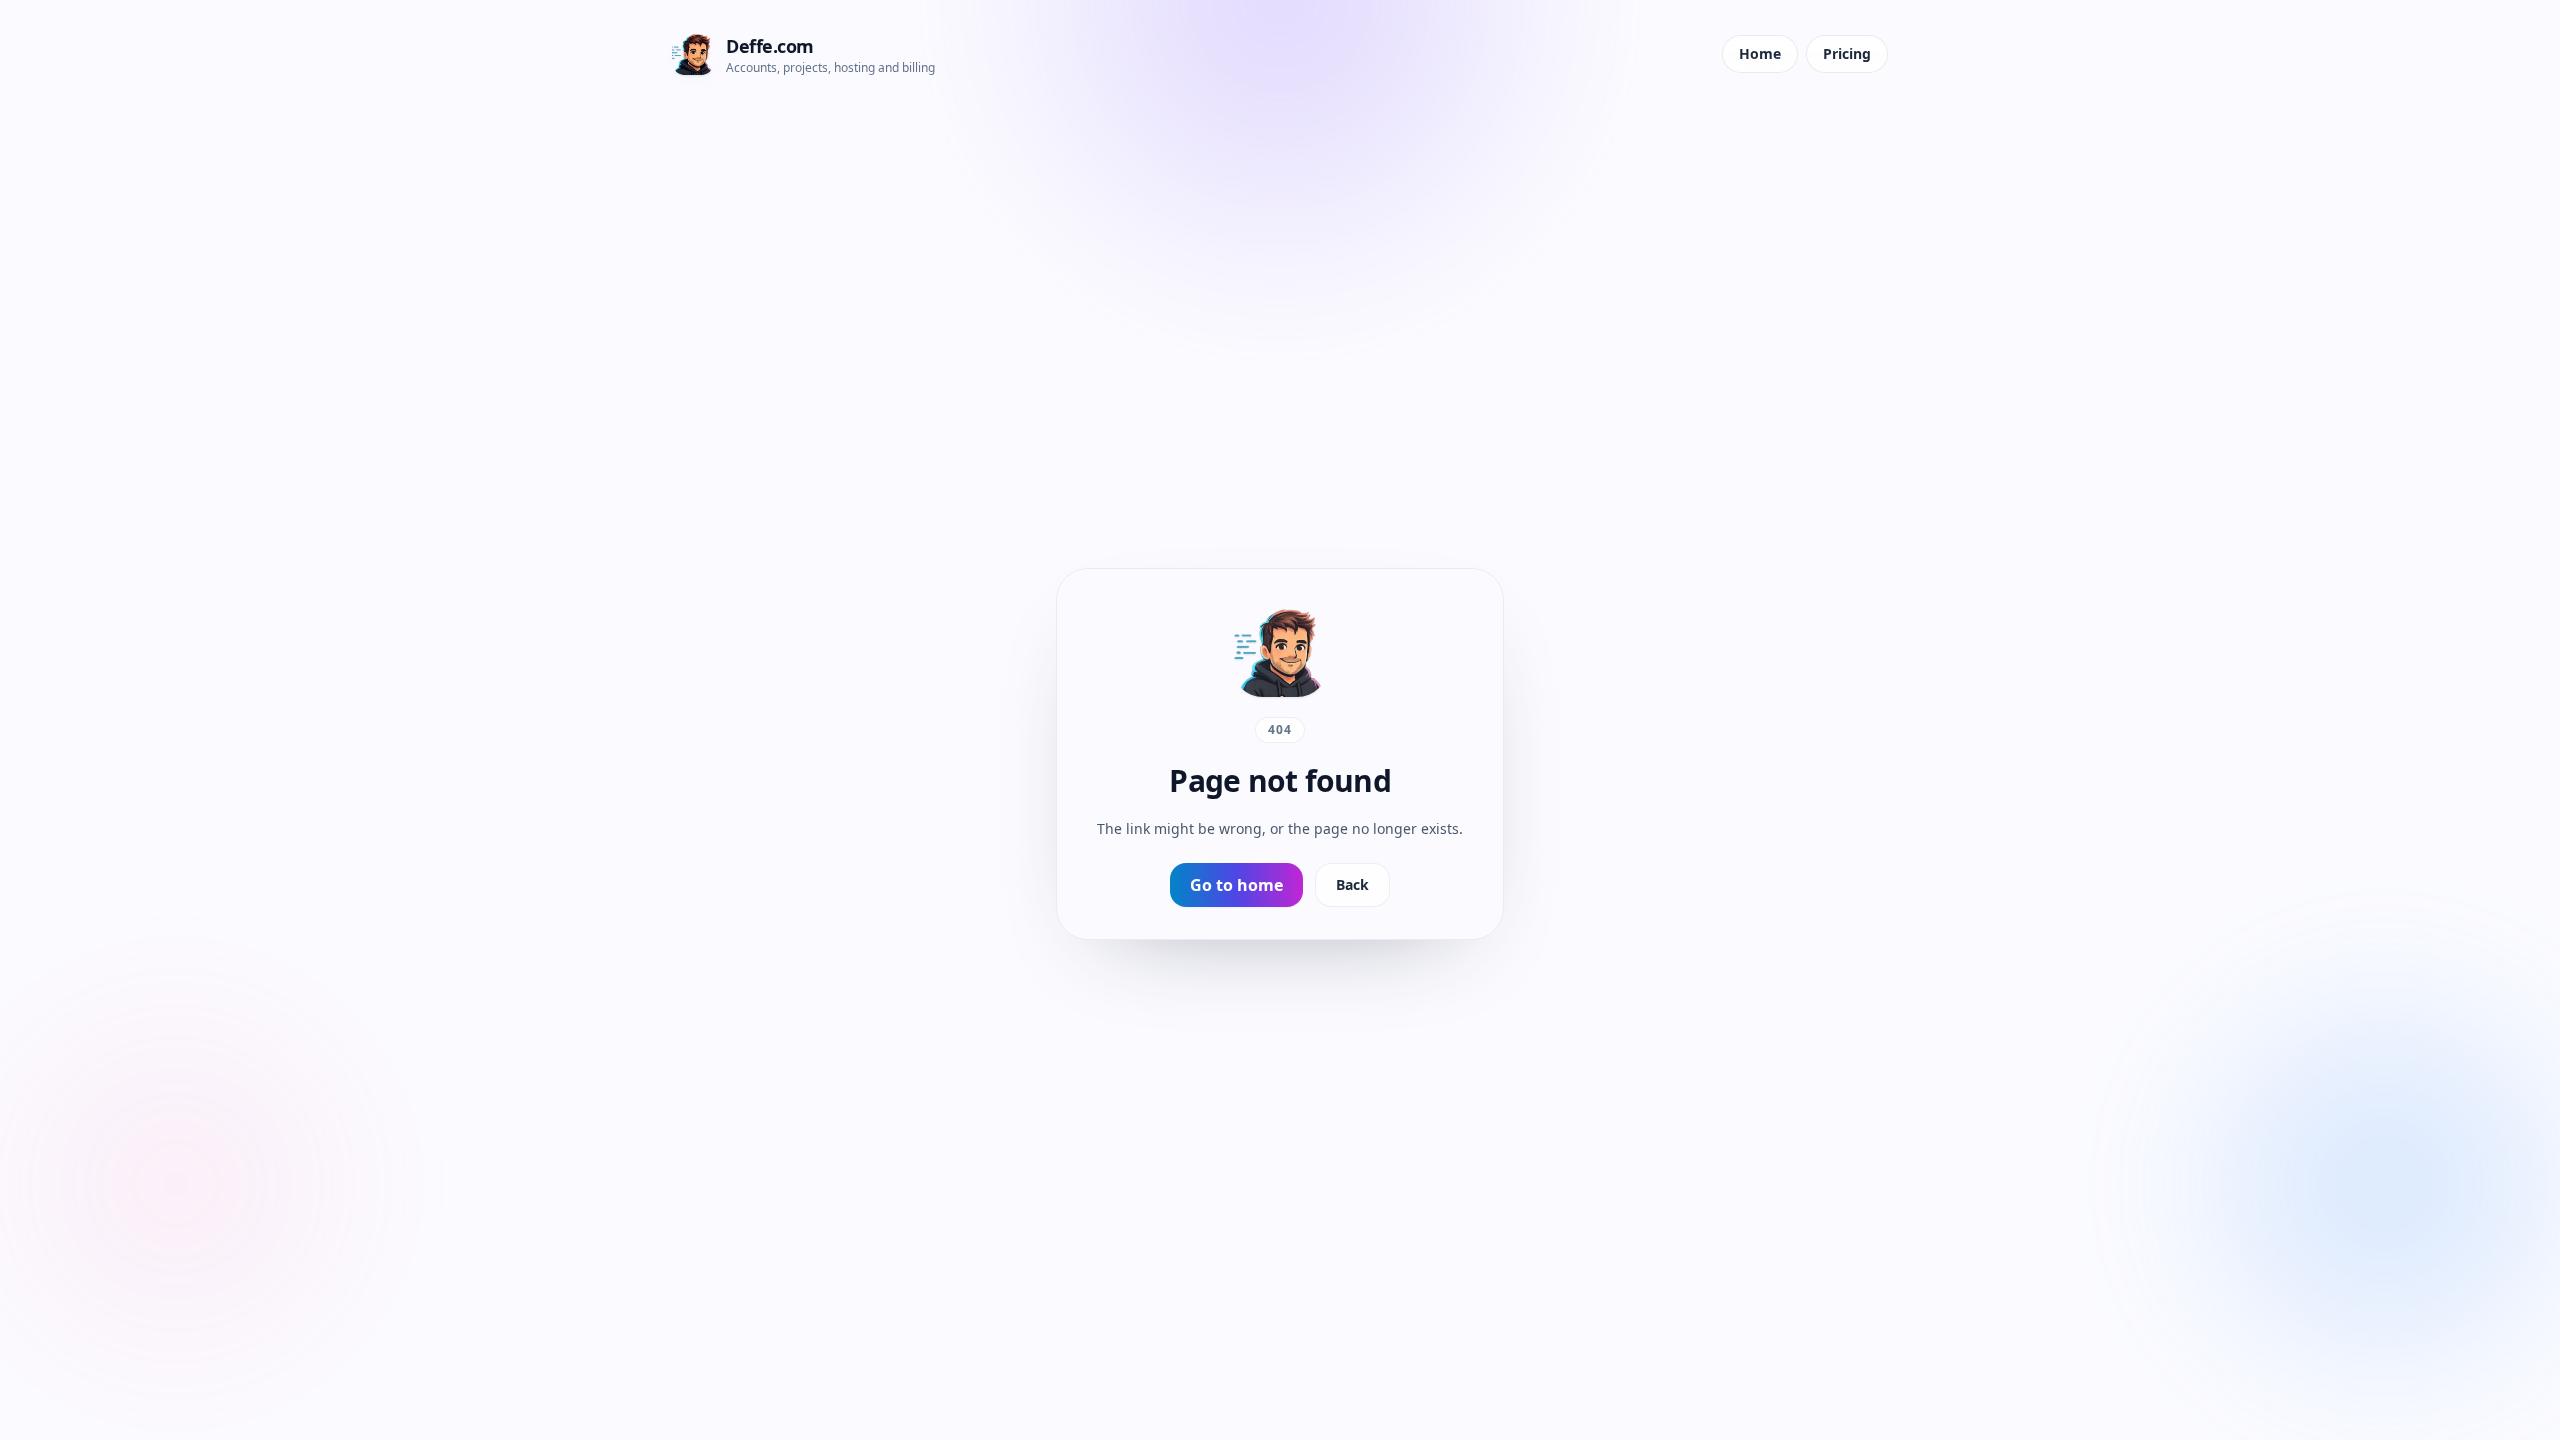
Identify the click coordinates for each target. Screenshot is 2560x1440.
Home (1760, 53)
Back (1352, 884)
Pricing (1847, 53)
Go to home (1236, 885)
